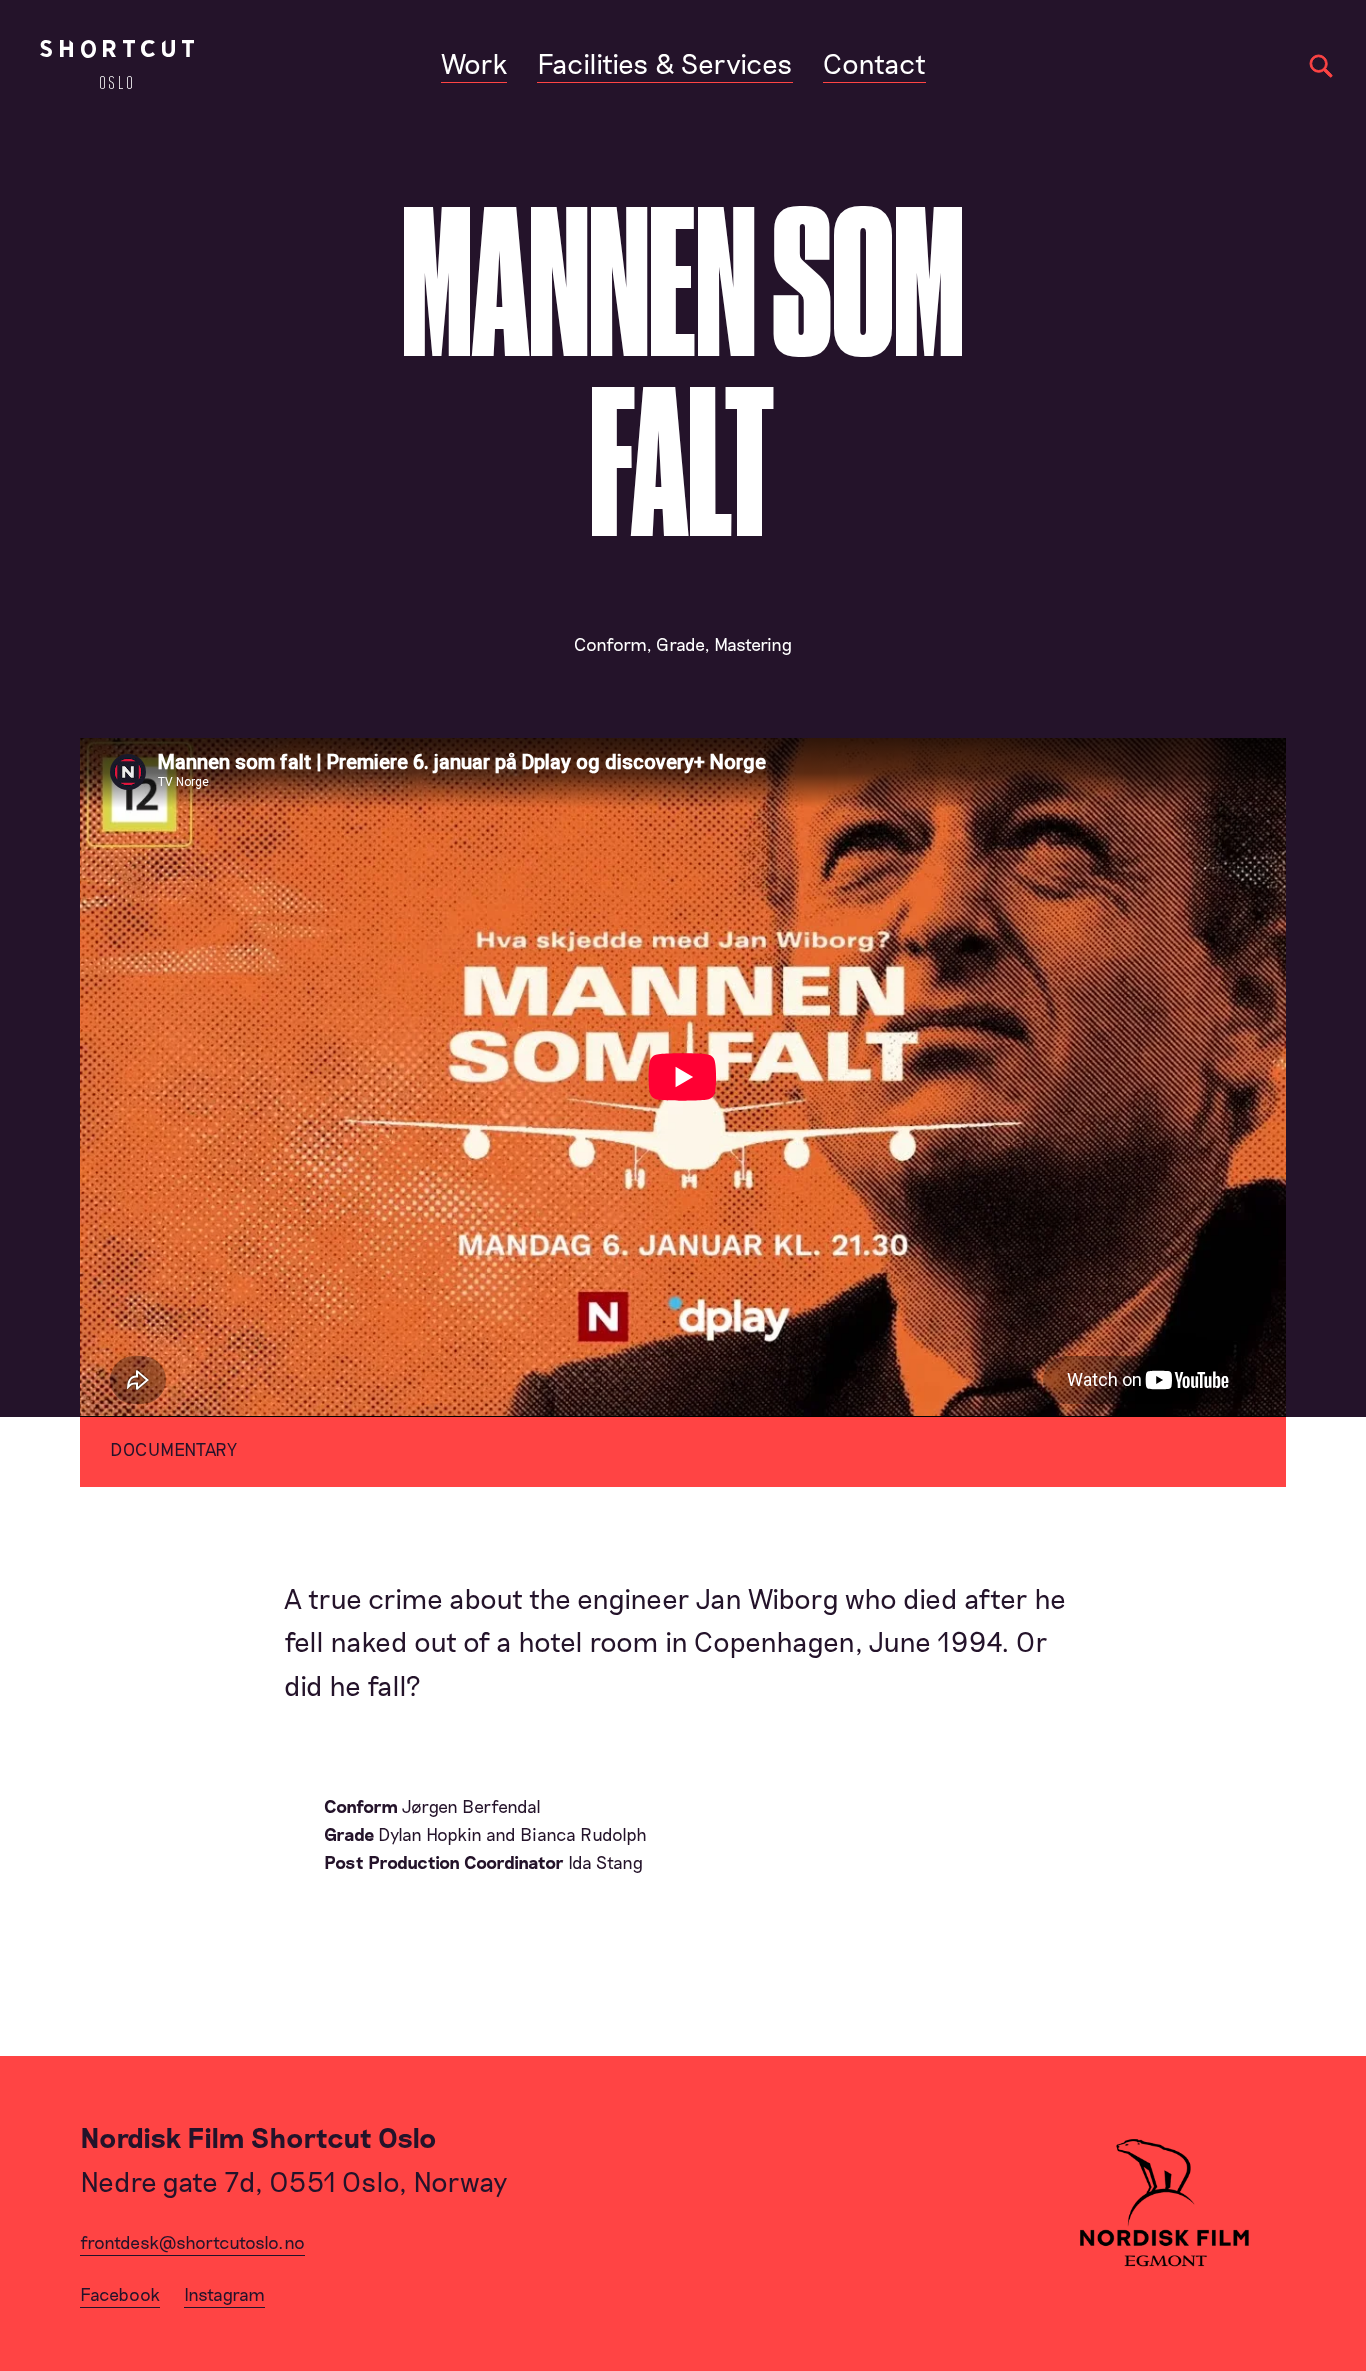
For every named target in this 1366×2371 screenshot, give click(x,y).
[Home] (117, 64)
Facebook (120, 2294)
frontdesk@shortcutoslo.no (192, 2242)
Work (474, 63)
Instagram (224, 2294)
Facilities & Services (665, 63)
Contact (874, 63)
